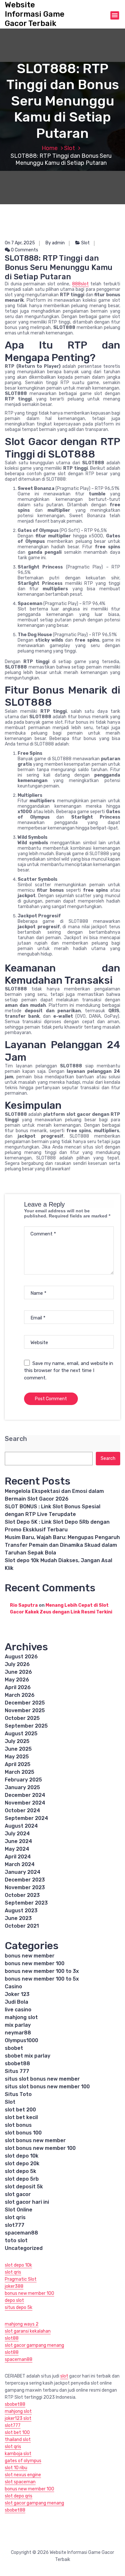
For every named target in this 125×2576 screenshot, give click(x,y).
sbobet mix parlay (28, 2056)
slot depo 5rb (22, 2179)
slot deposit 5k (24, 2187)
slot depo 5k (21, 2171)
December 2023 (25, 1880)
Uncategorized (24, 2248)
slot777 (15, 2225)
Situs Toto (18, 2094)
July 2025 (17, 1741)
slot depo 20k (22, 2164)
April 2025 (18, 1764)
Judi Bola (17, 2002)
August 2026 (21, 1657)
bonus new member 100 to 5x (42, 1979)
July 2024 (17, 1834)
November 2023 (25, 1887)
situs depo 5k (19, 2307)
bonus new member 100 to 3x (42, 1971)
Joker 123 (17, 1994)
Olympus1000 (21, 2040)
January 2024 (23, 1872)
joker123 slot (18, 2418)
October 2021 (22, 1926)
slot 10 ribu (16, 2468)
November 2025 (25, 1710)
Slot (70, 148)
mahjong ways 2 (22, 2324)
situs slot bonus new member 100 (47, 2087)
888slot (80, 284)
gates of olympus (23, 2461)
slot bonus (18, 2125)
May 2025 (17, 1757)
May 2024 (17, 1849)
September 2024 (26, 1818)
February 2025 (23, 1780)
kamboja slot (18, 2454)
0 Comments (24, 250)
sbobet (14, 2048)
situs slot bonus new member (42, 2079)
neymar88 (18, 2033)
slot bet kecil (21, 2117)
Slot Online (19, 2210)
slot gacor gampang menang (34, 2345)
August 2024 (21, 1826)
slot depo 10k (22, 2156)
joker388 (14, 2286)
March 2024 (20, 1864)
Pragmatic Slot (21, 2279)
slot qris (15, 2217)
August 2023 (21, 1911)
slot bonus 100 (23, 2133)
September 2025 (26, 1726)
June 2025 (18, 1749)
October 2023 (22, 1895)
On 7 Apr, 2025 (20, 243)
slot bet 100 (17, 2433)
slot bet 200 (20, 2110)
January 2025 (22, 1787)
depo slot (14, 2300)
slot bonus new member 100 (40, 2148)
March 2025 (20, 1772)
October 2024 (22, 1810)
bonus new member (30, 1956)
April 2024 (18, 1857)
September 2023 (26, 1903)
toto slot (16, 2240)
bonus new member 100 (35, 1963)
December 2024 (25, 1795)
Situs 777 (17, 2071)
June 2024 (18, 1841)
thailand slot (18, 2440)
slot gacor (18, 2194)
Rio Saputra (24, 1605)
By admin (55, 243)
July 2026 (17, 1664)
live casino (18, 2010)
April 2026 (18, 1687)
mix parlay (18, 2025)
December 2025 (25, 1703)
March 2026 (20, 1695)
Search (16, 1439)
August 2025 (21, 1734)
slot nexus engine (23, 2475)
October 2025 (22, 1718)
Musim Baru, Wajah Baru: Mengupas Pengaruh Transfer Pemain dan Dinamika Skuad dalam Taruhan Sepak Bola (62, 1545)
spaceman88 (21, 2233)
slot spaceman (20, 2482)
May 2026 (17, 1680)
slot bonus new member (35, 2140)
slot (64, 2376)
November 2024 (25, 1803)
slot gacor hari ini (27, 2202)
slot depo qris (19, 2496)
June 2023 (18, 1918)
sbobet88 (17, 2063)
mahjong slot (21, 2017)
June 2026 (18, 1672)
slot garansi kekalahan (28, 2331)
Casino (13, 1987)
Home (50, 148)
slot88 (12, 2338)
